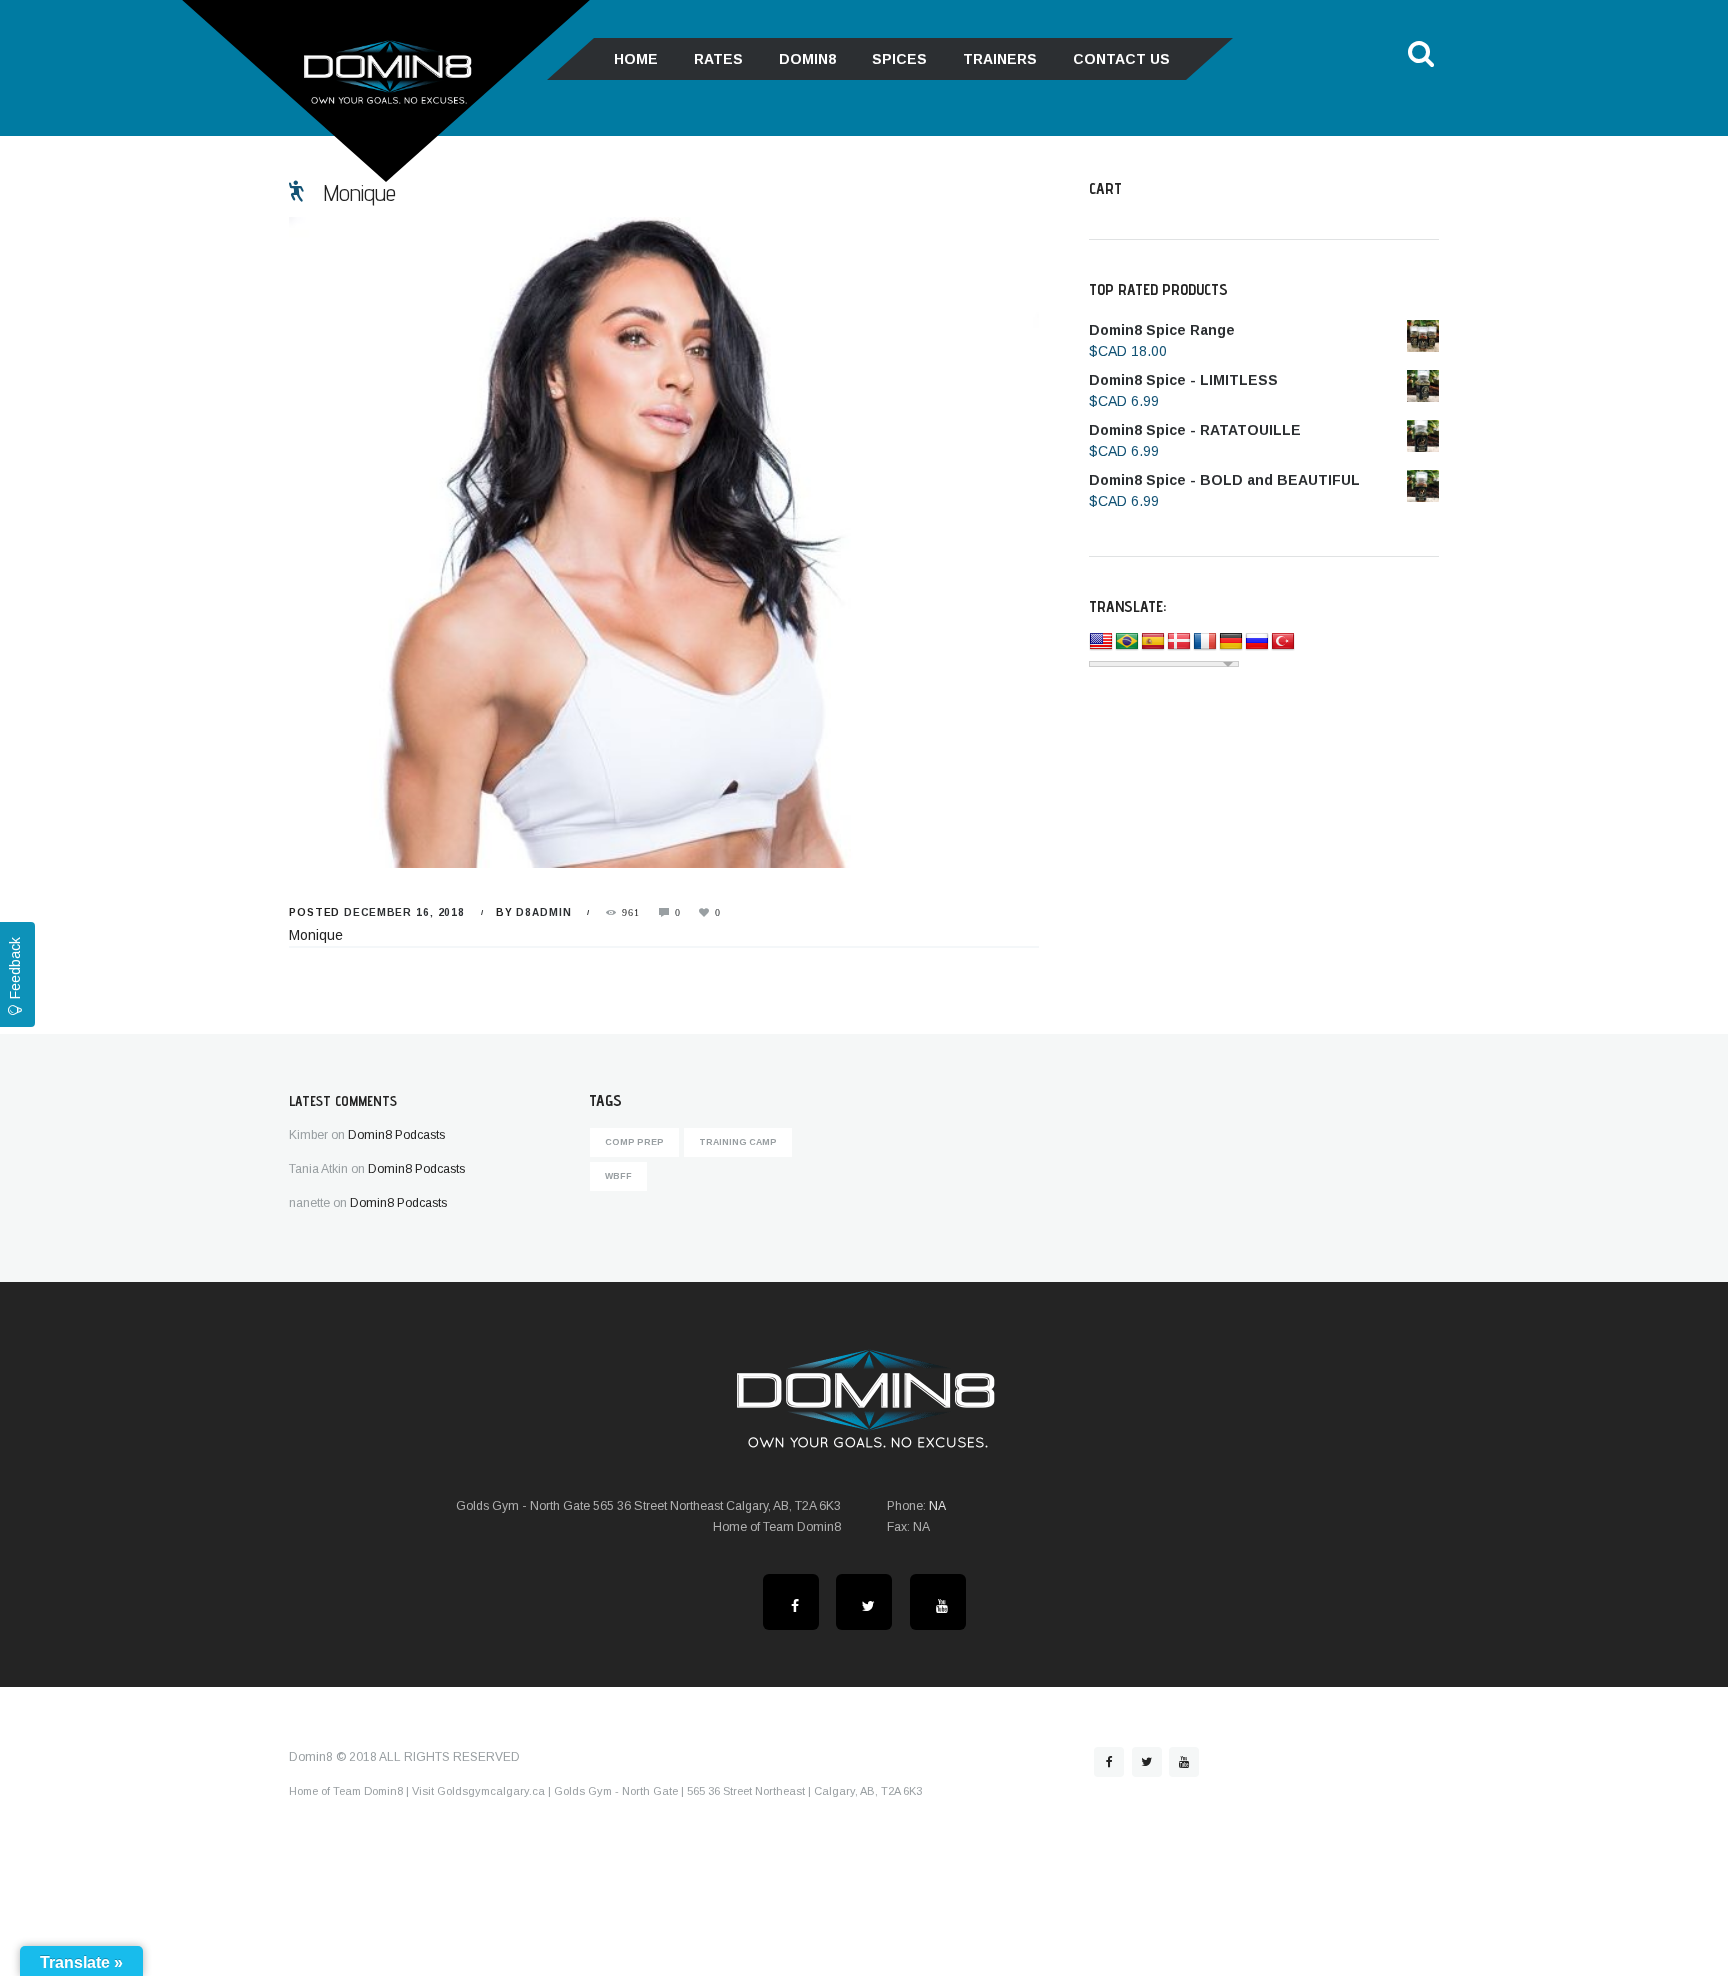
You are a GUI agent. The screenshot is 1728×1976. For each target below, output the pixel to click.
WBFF (618, 1176)
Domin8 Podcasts (396, 1135)
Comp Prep (634, 1142)
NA (937, 1506)
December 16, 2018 (404, 912)
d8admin (543, 912)
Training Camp (738, 1142)
